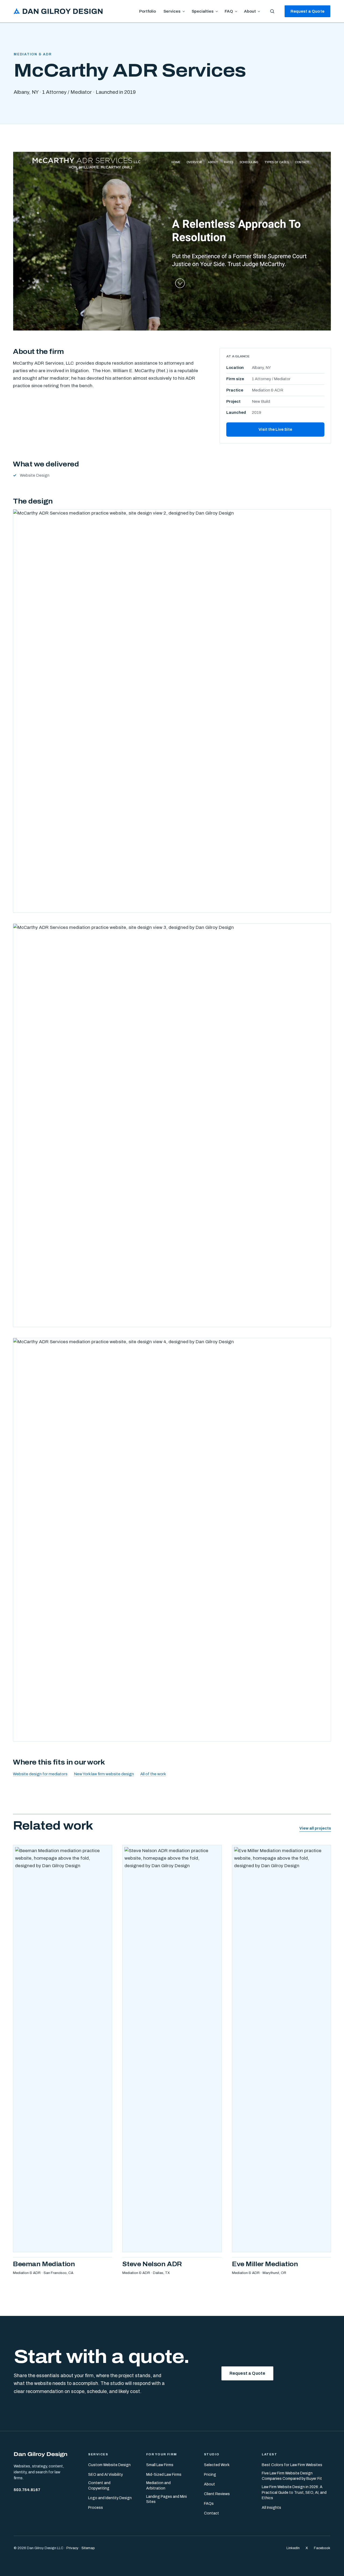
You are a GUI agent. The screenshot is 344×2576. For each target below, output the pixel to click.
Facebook (322, 2548)
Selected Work (217, 2465)
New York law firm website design (104, 1774)
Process (96, 2507)
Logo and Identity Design (110, 2498)
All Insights (271, 2508)
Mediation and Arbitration (158, 2486)
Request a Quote (307, 11)
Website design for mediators (40, 1774)
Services (172, 11)
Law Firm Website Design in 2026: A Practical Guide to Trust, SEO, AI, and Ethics (294, 2492)
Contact (212, 2513)
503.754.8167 (27, 2489)
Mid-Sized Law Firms (164, 2475)
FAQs (209, 2504)
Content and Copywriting (99, 2486)
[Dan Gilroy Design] (58, 11)
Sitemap (88, 2548)
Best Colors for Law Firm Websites (292, 2465)
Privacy (72, 2548)
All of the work (153, 1774)
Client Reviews (217, 2494)
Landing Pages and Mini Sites (166, 2499)
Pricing (210, 2475)
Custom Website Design (109, 2465)
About (250, 11)
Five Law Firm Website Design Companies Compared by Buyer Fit (292, 2476)
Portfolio (148, 11)
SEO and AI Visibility (105, 2475)
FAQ (229, 11)
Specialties (203, 11)
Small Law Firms (160, 2465)
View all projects (315, 1828)
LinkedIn (293, 2548)
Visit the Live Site (275, 429)
